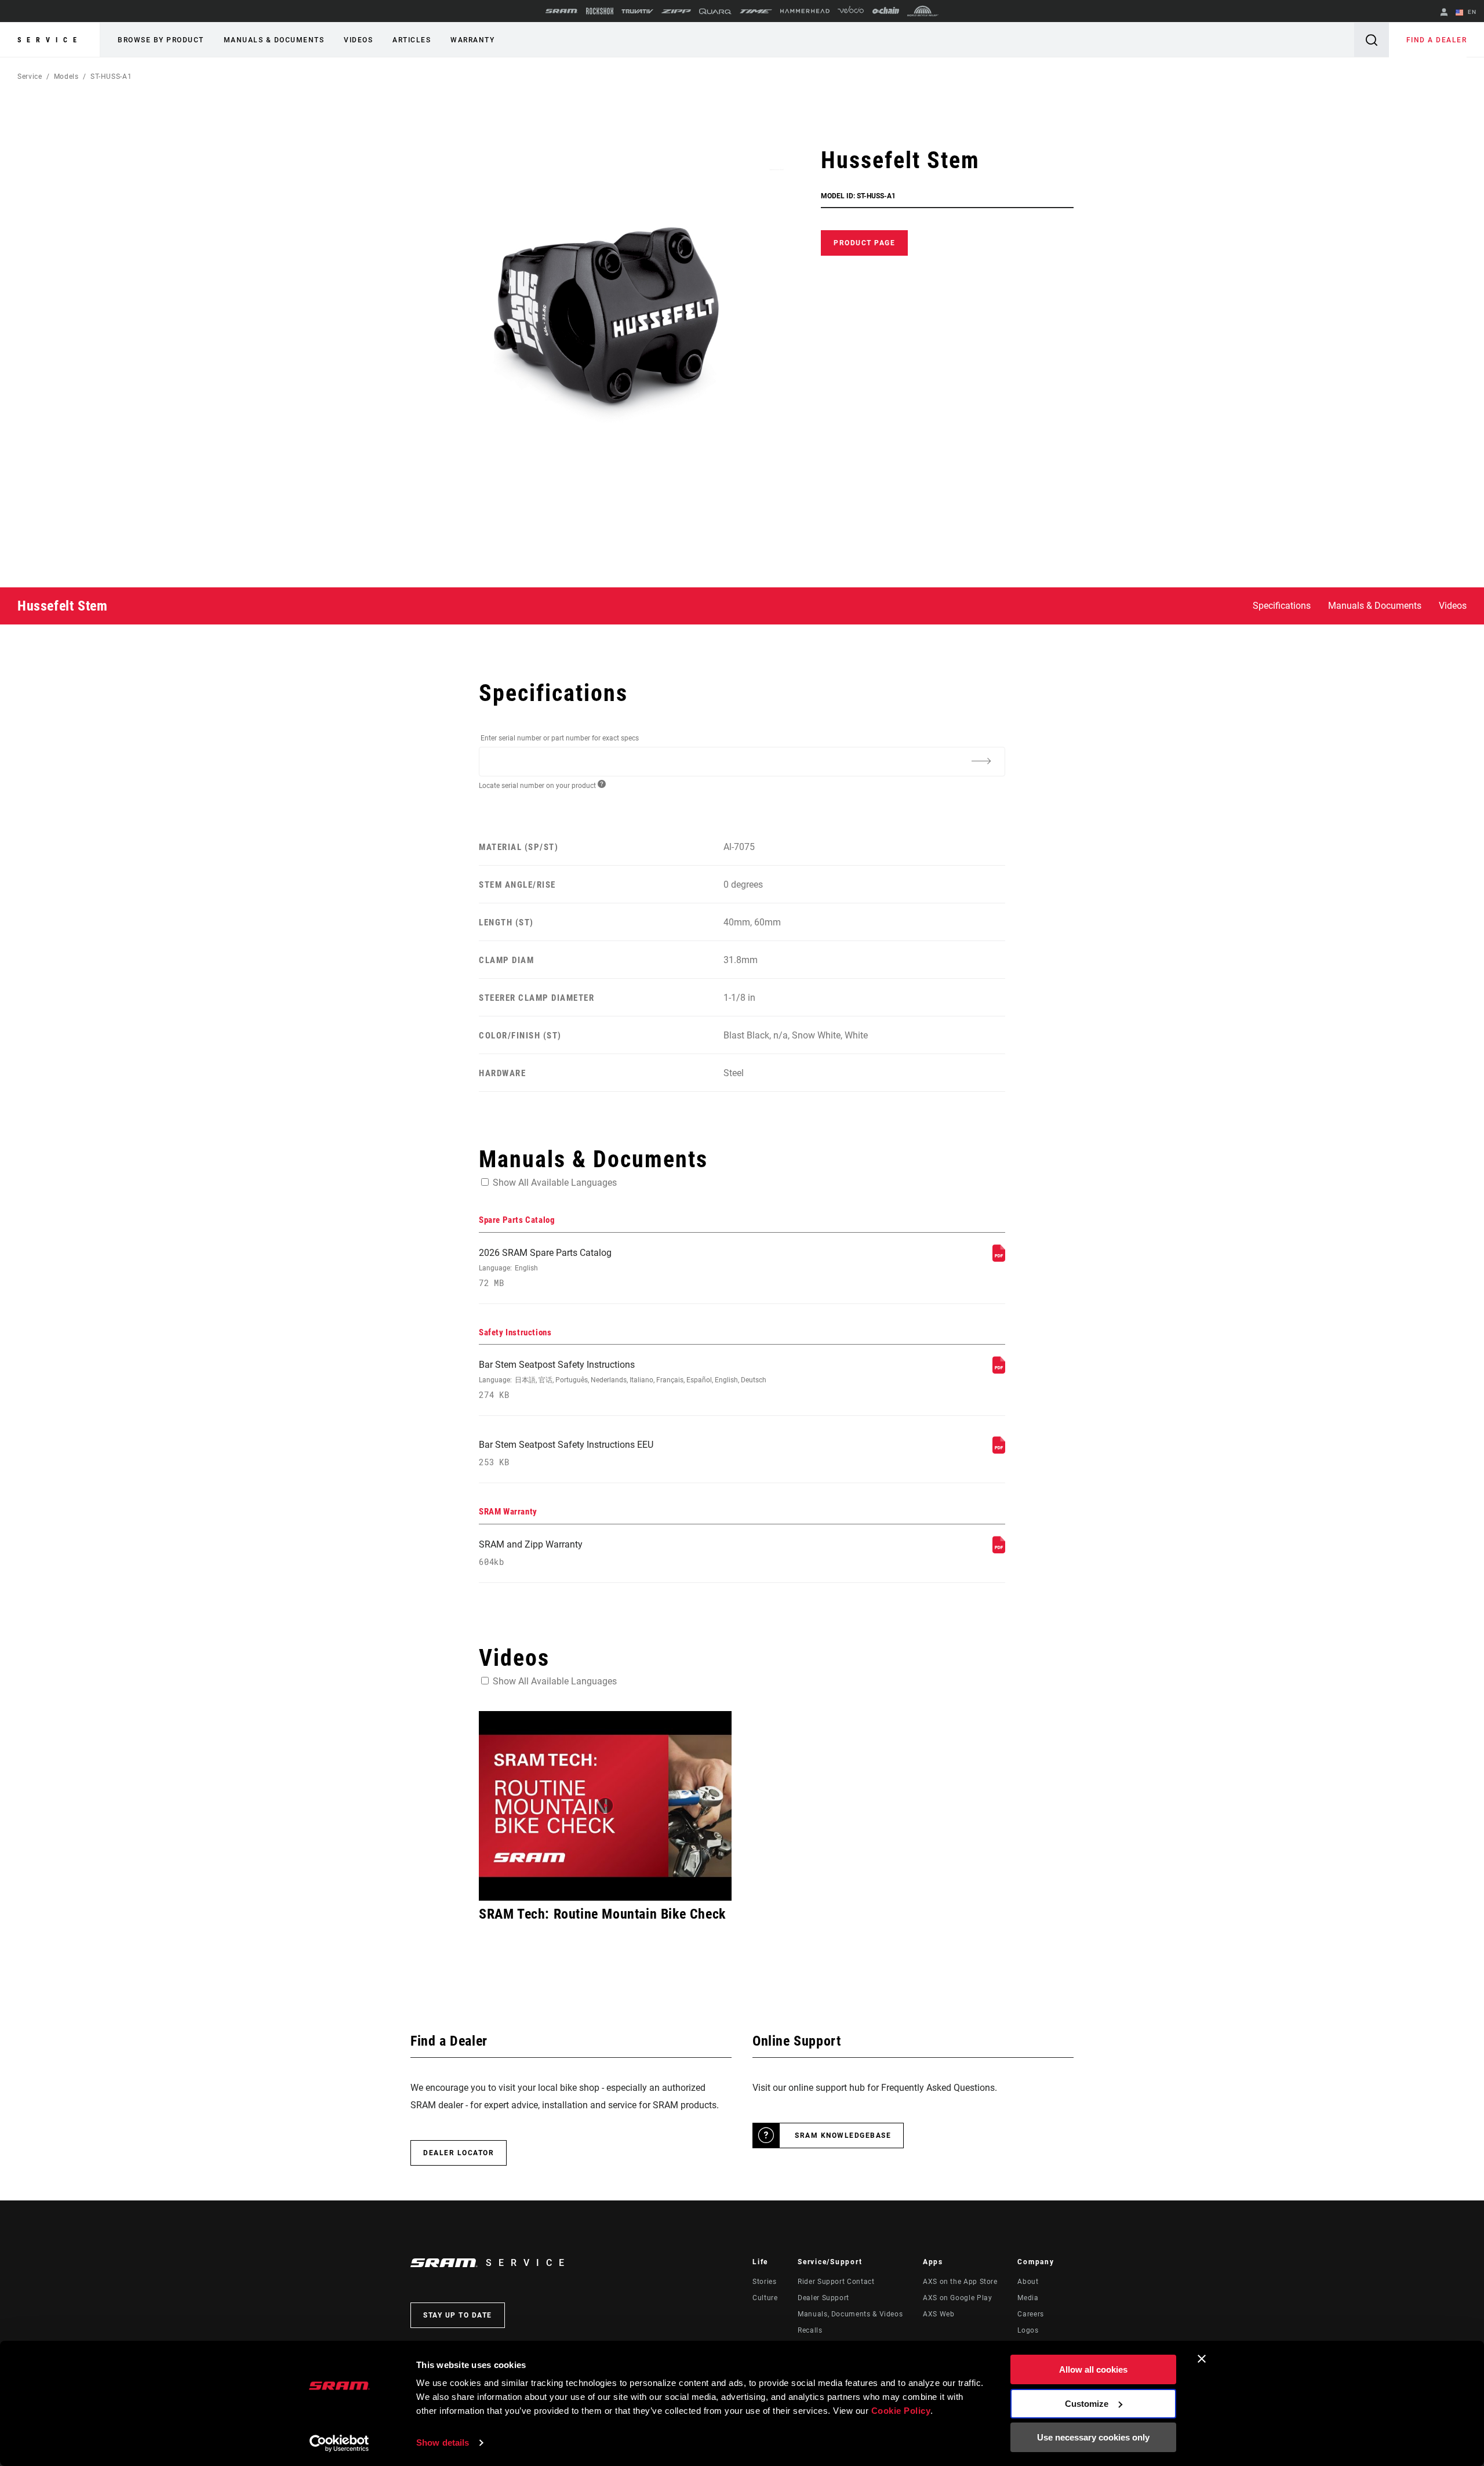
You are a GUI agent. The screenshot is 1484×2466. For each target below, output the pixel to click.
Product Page (864, 243)
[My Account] (1444, 13)
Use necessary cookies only (1093, 2437)
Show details (443, 2443)
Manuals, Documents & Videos (850, 2314)
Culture (765, 2298)
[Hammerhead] (805, 11)
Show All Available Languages (555, 1183)
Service (50, 40)
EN (1471, 12)
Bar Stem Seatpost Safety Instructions (623, 1380)
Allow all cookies (1093, 2369)
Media (1028, 2298)
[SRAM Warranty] (999, 1550)
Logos (1028, 2330)
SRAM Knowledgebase (843, 2135)
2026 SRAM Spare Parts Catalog (545, 1268)
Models (66, 77)
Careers (1030, 2314)
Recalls (810, 2330)
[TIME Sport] (756, 11)
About (1028, 2282)
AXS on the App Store (960, 2282)
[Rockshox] (600, 11)
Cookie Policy (901, 2411)
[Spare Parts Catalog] (999, 1259)
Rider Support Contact (836, 2282)
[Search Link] (1372, 40)
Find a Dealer (1437, 40)
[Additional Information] (981, 761)
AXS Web (939, 2314)
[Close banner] (1202, 2359)
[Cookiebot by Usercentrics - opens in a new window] (339, 2443)
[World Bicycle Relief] (923, 11)
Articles (412, 40)
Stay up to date (458, 2315)
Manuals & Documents (274, 40)
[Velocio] (851, 11)
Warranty (472, 40)
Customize (1087, 2404)
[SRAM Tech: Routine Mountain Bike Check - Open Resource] (605, 1806)
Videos (358, 40)
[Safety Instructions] (999, 1370)
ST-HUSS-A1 (111, 77)
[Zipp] (676, 11)
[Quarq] (715, 11)
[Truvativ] (637, 11)
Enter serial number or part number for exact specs (560, 738)
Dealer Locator (459, 2153)
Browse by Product (161, 40)
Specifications (1282, 606)
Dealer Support (823, 2298)
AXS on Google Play (958, 2298)
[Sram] (562, 11)
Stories (764, 2282)
